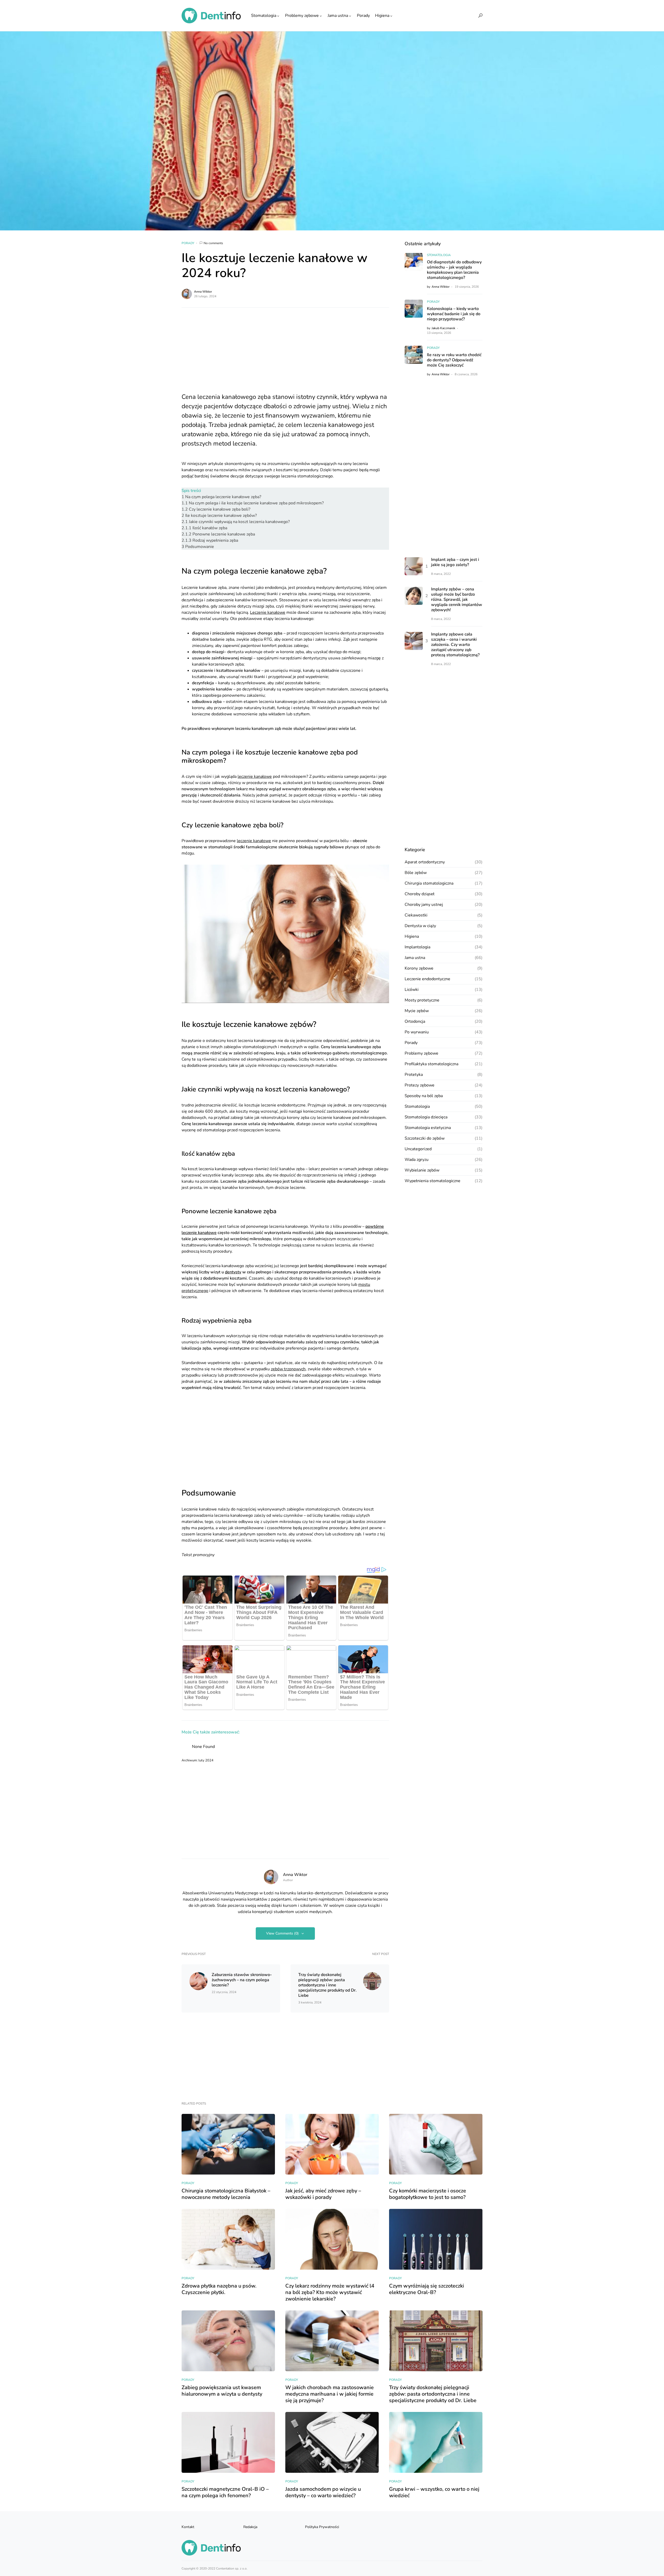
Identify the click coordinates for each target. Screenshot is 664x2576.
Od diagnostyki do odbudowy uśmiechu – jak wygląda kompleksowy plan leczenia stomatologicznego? (454, 270)
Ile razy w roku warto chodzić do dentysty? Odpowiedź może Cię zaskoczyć (454, 360)
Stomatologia (439, 255)
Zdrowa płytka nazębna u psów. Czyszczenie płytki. (219, 2289)
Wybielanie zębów (422, 1170)
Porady (188, 243)
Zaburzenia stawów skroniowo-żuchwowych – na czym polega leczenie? (242, 1980)
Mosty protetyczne (422, 1000)
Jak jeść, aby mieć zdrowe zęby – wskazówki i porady (323, 2194)
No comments (213, 243)
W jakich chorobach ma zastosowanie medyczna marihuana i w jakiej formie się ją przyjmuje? (330, 2394)
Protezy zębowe (420, 1085)
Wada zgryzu (417, 1160)
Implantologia (417, 947)
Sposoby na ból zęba (424, 1096)
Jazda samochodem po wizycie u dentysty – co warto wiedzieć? (323, 2492)
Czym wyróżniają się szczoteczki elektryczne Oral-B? (427, 2289)
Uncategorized (418, 1149)
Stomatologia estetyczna (428, 1128)
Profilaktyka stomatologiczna (431, 1064)
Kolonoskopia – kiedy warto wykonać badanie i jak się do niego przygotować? (454, 314)
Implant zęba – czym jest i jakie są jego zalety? (455, 562)
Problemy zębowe (421, 1053)
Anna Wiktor (203, 292)
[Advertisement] (285, 354)
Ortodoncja (415, 1021)
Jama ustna (415, 958)
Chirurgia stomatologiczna (429, 883)
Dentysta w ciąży (420, 926)
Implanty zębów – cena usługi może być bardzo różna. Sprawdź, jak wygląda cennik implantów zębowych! (457, 600)
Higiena (412, 936)
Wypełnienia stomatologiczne (433, 1181)
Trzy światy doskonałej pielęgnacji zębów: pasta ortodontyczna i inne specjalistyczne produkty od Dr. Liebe (327, 1985)
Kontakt (188, 2527)
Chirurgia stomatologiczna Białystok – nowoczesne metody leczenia (226, 2194)
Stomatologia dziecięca (426, 1117)
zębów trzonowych (288, 1369)
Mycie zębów (417, 1011)
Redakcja (250, 2527)
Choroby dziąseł (420, 894)
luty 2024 (206, 1760)
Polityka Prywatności (322, 2527)
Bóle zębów (416, 873)
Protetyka (414, 1075)
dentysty (233, 1272)
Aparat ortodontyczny (425, 862)
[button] (480, 16)
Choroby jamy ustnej (424, 905)
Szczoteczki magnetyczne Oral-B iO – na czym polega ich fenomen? (225, 2492)
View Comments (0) (282, 1933)
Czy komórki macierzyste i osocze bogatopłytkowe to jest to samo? (428, 2194)
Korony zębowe (419, 968)
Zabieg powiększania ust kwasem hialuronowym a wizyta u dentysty (222, 2391)
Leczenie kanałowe (268, 612)
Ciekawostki (416, 915)
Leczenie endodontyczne (427, 979)
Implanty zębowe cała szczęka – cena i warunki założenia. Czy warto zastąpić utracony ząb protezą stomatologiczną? (455, 645)
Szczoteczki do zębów (425, 1138)
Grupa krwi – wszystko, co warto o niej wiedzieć (434, 2492)
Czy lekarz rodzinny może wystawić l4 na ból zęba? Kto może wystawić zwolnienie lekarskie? (330, 2292)
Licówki (412, 990)
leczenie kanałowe (255, 777)
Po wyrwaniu (417, 1032)
